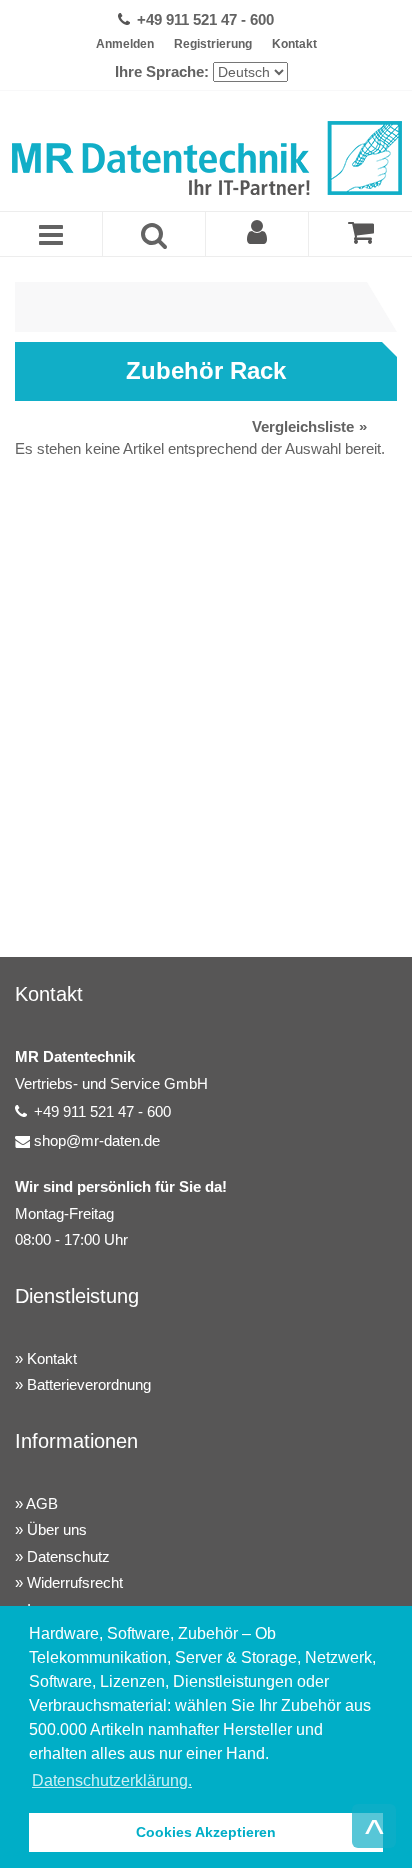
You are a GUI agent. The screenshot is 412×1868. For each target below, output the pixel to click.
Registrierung (213, 44)
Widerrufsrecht (75, 1582)
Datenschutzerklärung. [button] (112, 1780)
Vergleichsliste (303, 426)
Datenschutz (68, 1556)
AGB (42, 1503)
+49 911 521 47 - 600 (205, 19)
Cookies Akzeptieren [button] (206, 1832)
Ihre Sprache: (162, 71)
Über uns (57, 1529)
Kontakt (294, 44)
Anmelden (125, 44)
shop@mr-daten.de (97, 1140)
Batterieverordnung (89, 1384)
